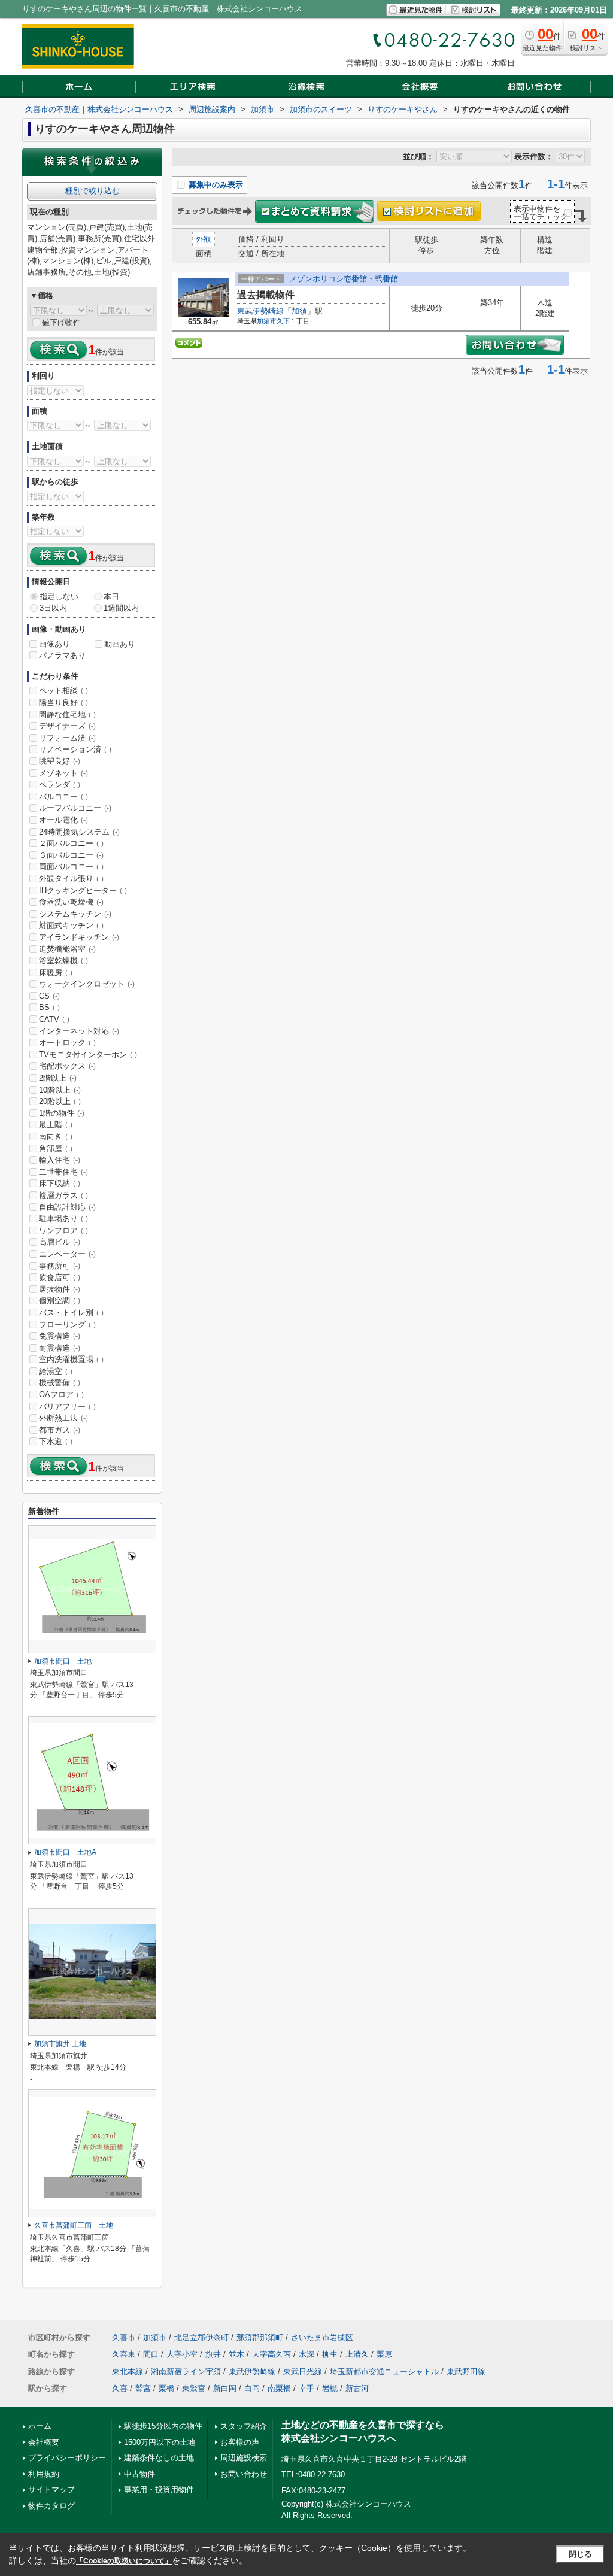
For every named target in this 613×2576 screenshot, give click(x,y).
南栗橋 (279, 2388)
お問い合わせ (244, 2474)
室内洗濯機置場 (71, 1359)
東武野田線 (466, 2372)
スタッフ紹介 (244, 2426)
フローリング (67, 1325)
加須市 (267, 321)
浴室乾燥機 (63, 961)
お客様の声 (240, 2442)
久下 (283, 321)
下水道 (56, 1441)
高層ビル (60, 1242)
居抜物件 (60, 1289)
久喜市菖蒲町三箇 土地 (74, 2225)
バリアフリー (67, 1407)
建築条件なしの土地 (159, 2458)
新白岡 (225, 2388)
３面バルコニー (71, 855)
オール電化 (63, 820)
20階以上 (60, 1101)
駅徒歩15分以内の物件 (163, 2426)
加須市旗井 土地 (60, 2044)
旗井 (213, 2354)
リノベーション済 (75, 749)
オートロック (67, 1043)
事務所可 (60, 1266)
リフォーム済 (67, 738)
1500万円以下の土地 (160, 2442)
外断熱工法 (63, 1418)
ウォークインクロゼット (87, 984)
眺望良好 (60, 761)
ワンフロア (63, 1231)
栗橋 (166, 2388)
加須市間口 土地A (65, 1852)
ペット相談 (63, 691)
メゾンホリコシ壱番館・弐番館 (344, 279)
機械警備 (60, 1383)
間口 (151, 2354)
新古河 (357, 2388)
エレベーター (67, 1254)
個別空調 (60, 1301)
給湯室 (56, 1371)
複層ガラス (63, 1195)
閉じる (580, 2554)
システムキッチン (75, 914)
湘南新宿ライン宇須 (186, 2372)
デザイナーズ (67, 726)
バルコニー (63, 797)
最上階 (56, 1125)
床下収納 (60, 1183)
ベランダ (60, 785)
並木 (236, 2354)
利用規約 (44, 2474)
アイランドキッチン (79, 937)
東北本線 (128, 2372)
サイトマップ (51, 2489)
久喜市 (124, 2337)
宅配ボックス (67, 1066)
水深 (306, 2354)
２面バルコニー (71, 843)
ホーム (40, 2426)
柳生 (330, 2354)
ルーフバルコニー (75, 808)
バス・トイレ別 (71, 1313)
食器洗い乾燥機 (71, 902)
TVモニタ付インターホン (88, 1055)
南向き (56, 1137)
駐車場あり (63, 1219)
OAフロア (61, 1395)
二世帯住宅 (63, 1172)
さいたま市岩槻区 (322, 2337)
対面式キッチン (71, 925)
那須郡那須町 (260, 2337)
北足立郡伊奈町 (201, 2337)
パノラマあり (62, 655)
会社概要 (44, 2442)
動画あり (120, 644)
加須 (299, 311)
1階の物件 (62, 1113)
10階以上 (60, 1090)
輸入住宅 (60, 1160)
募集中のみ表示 (215, 185)
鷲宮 (143, 2388)
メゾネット (63, 773)
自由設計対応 (67, 1207)
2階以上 (58, 1078)
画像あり (54, 644)
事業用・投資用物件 (159, 2489)
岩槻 (330, 2388)
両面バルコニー (71, 867)
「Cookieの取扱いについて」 (124, 2561)
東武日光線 (303, 2372)
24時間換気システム (79, 832)
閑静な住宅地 (67, 714)
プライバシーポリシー (67, 2458)
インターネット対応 (79, 1031)
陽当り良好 (63, 703)
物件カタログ (51, 2506)
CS (49, 996)
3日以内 (53, 608)
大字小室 (182, 2354)
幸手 (306, 2388)
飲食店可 (60, 1277)
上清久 (357, 2354)
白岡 (252, 2388)
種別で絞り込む (92, 191)
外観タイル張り (71, 879)
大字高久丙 (271, 2354)
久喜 (120, 2388)
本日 (111, 597)
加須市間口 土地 (63, 1661)
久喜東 (124, 2354)
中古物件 (139, 2474)
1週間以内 (121, 608)
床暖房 (56, 973)
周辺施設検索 (244, 2458)
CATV (54, 1019)
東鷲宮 (194, 2388)
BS (49, 1007)
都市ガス (60, 1430)
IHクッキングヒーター (83, 890)
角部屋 (56, 1149)
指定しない (59, 597)
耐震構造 (60, 1348)
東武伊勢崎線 (260, 311)
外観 (204, 239)
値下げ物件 (61, 322)
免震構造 (60, 1336)
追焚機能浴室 (67, 949)
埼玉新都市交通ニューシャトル (384, 2372)
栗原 (384, 2354)
